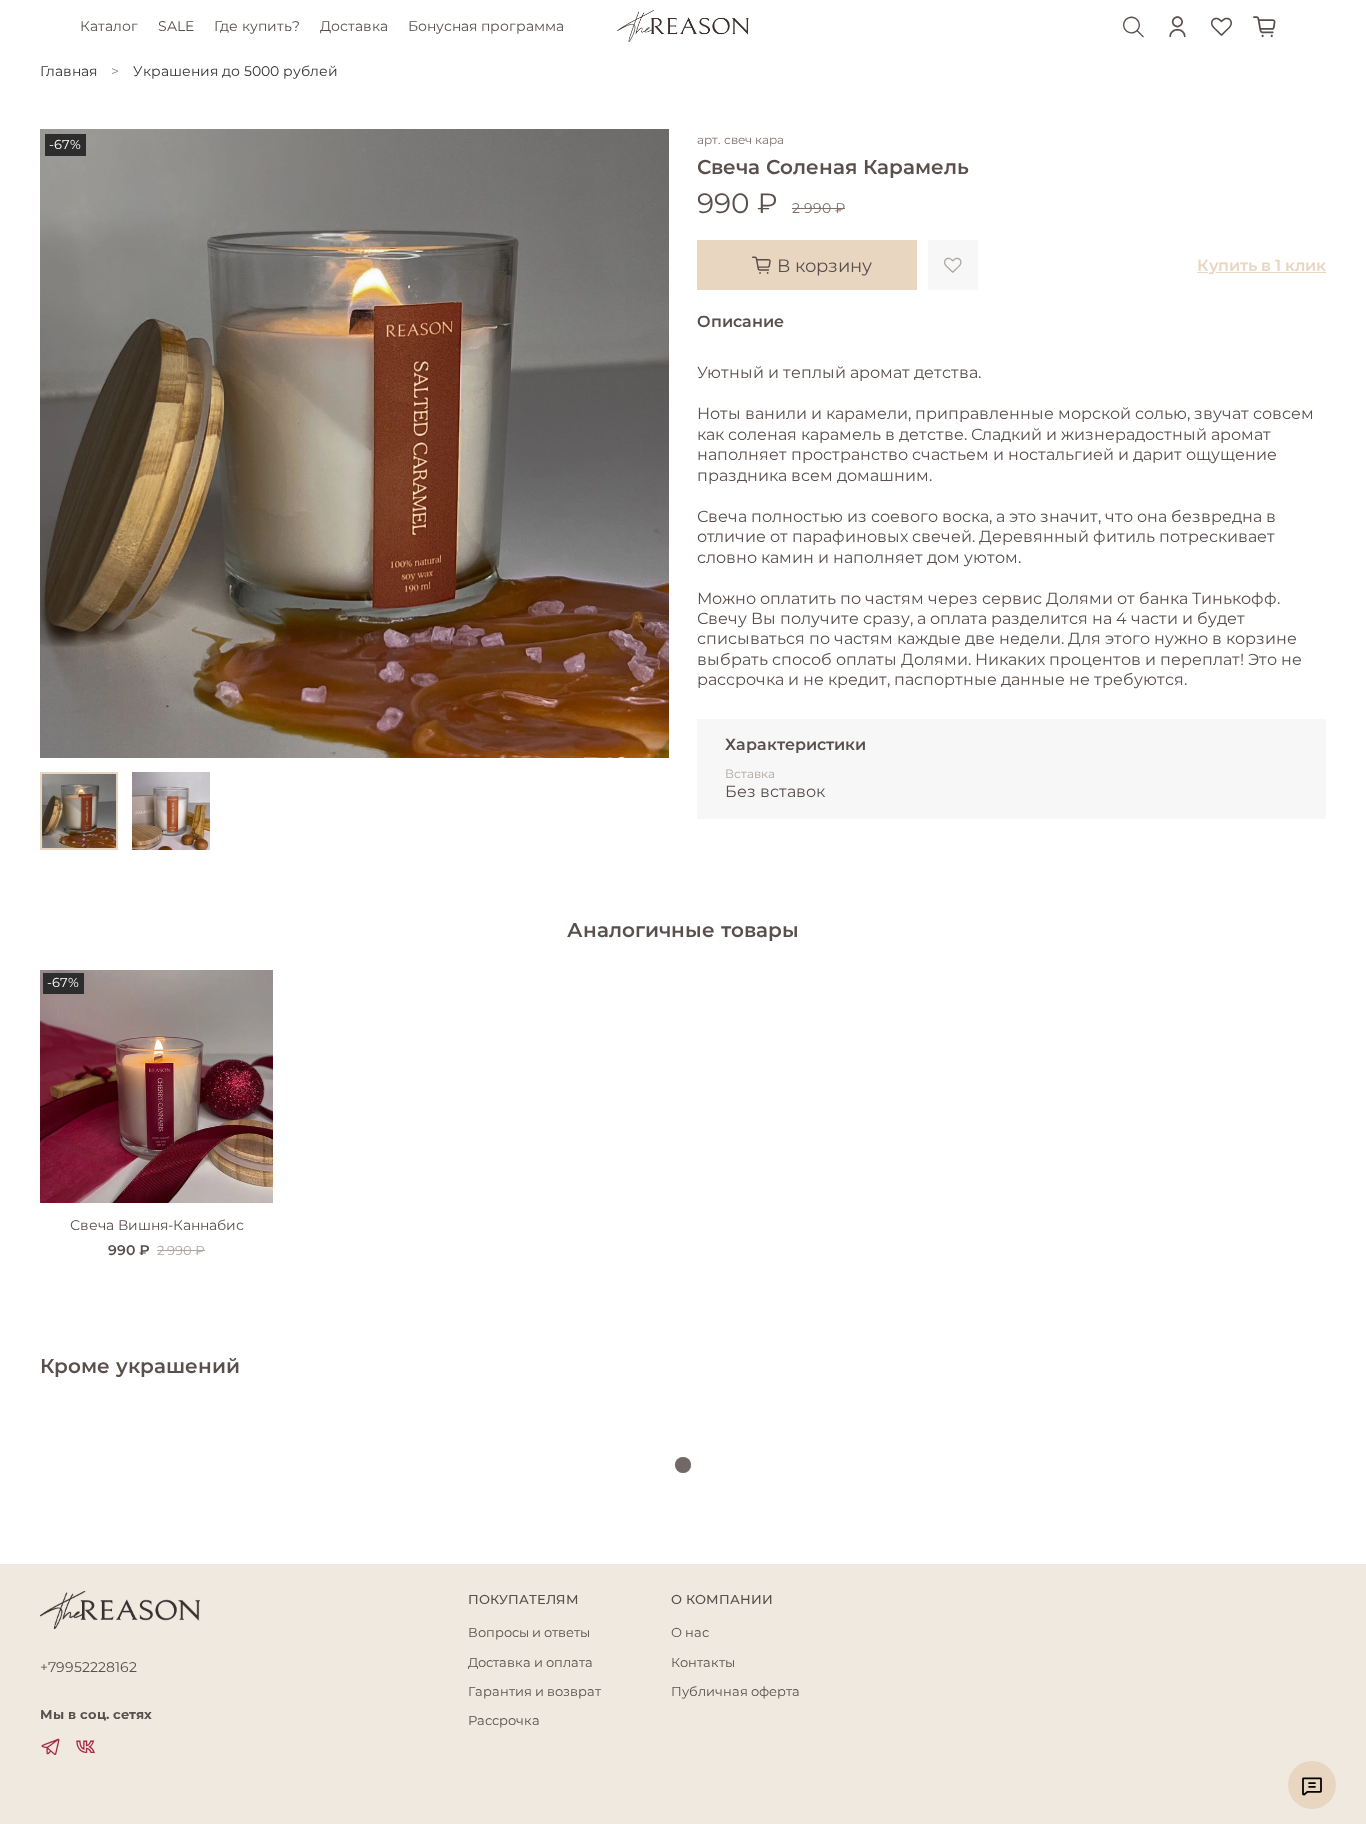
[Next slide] (641, 444)
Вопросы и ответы (529, 1632)
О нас (690, 1632)
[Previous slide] (68, 444)
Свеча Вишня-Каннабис (157, 1225)
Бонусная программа (486, 26)
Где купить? (257, 26)
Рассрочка (504, 1720)
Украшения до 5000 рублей (235, 71)
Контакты (703, 1662)
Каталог (109, 26)
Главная (68, 71)
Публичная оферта (735, 1691)
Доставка (354, 26)
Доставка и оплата (530, 1662)
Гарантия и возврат (534, 1691)
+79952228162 (88, 1667)
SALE (176, 26)
